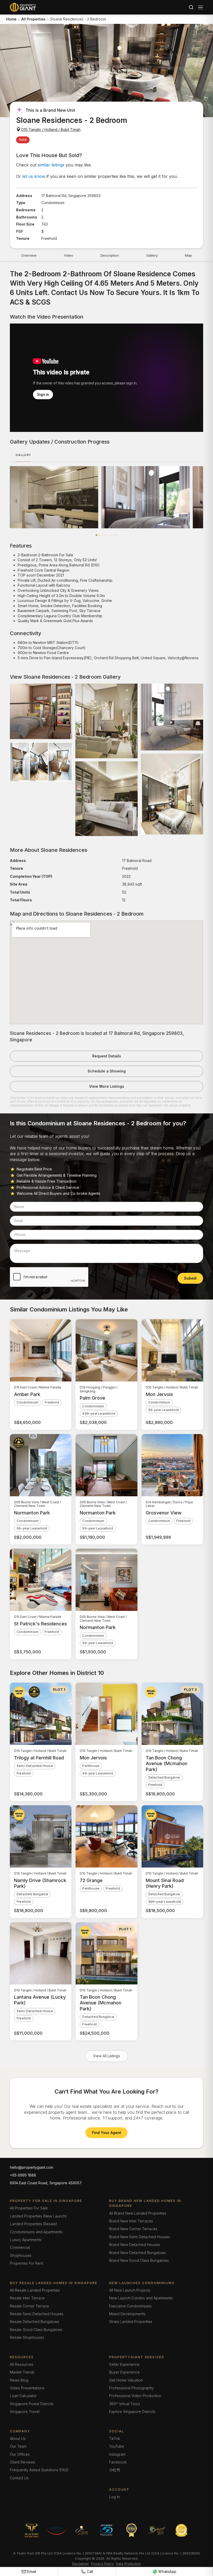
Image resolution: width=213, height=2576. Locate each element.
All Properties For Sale (29, 2208)
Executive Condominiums (130, 2306)
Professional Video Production (135, 2396)
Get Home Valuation (126, 2380)
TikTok (115, 2438)
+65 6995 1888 (23, 2175)
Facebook (118, 2462)
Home (11, 19)
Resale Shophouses (27, 2337)
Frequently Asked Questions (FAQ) (39, 2470)
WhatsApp (167, 2571)
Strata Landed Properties (131, 2322)
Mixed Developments (127, 2314)
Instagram (117, 2454)
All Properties (33, 19)
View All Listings (106, 2056)
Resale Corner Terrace (29, 2306)
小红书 (115, 2470)
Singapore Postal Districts (32, 2404)
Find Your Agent (106, 2133)
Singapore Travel (25, 2412)
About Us (18, 2438)
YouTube (117, 2446)
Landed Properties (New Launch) (38, 2216)
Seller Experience (124, 2364)
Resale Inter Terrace (27, 2298)
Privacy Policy (102, 2564)
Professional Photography (131, 2388)
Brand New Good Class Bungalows (139, 2260)
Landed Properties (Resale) (34, 2224)
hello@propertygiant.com (32, 2167)
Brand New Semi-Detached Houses (139, 2237)
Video (69, 255)
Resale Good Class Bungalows (36, 2330)
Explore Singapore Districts (132, 2412)
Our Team (18, 2446)
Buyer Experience (124, 2372)
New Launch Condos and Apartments (141, 2298)
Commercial (20, 2247)
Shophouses (21, 2255)
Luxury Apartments (26, 2240)
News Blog (19, 2380)
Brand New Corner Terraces (133, 2229)
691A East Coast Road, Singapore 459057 (46, 2183)
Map (188, 255)
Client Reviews (22, 2462)
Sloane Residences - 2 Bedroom (78, 19)
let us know (34, 176)
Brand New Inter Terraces (131, 2221)
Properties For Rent (26, 2263)
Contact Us (19, 2478)
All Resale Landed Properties (35, 2290)
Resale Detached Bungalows (35, 2322)
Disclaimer (81, 2564)
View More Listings (107, 1086)
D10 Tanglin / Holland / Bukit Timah (51, 129)
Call (90, 2571)
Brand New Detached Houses (135, 2245)
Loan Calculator (23, 2396)
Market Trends (22, 2372)
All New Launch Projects (130, 2290)
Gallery (152, 255)
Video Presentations (27, 2388)
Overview (29, 255)
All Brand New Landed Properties (138, 2213)
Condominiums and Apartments (36, 2232)
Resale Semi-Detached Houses (37, 2314)
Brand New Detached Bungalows (137, 2253)
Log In (114, 2497)
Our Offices (20, 2454)
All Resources (22, 2364)
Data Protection (128, 2564)
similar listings (51, 165)
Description (110, 255)
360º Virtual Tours (125, 2404)
